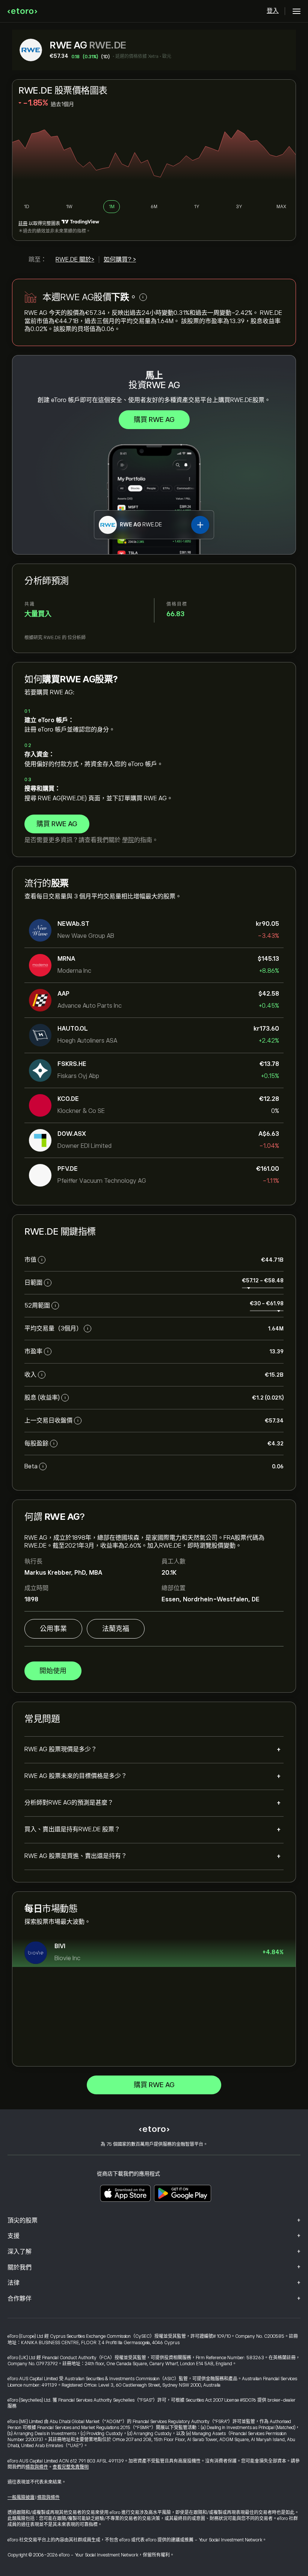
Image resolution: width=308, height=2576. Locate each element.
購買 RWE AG (154, 420)
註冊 (23, 224)
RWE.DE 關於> (75, 260)
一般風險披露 (21, 2497)
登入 (273, 11)
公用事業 (53, 1629)
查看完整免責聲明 (71, 2467)
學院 (128, 840)
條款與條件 (37, 2467)
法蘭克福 (116, 1629)
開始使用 (53, 1671)
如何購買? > (120, 260)
